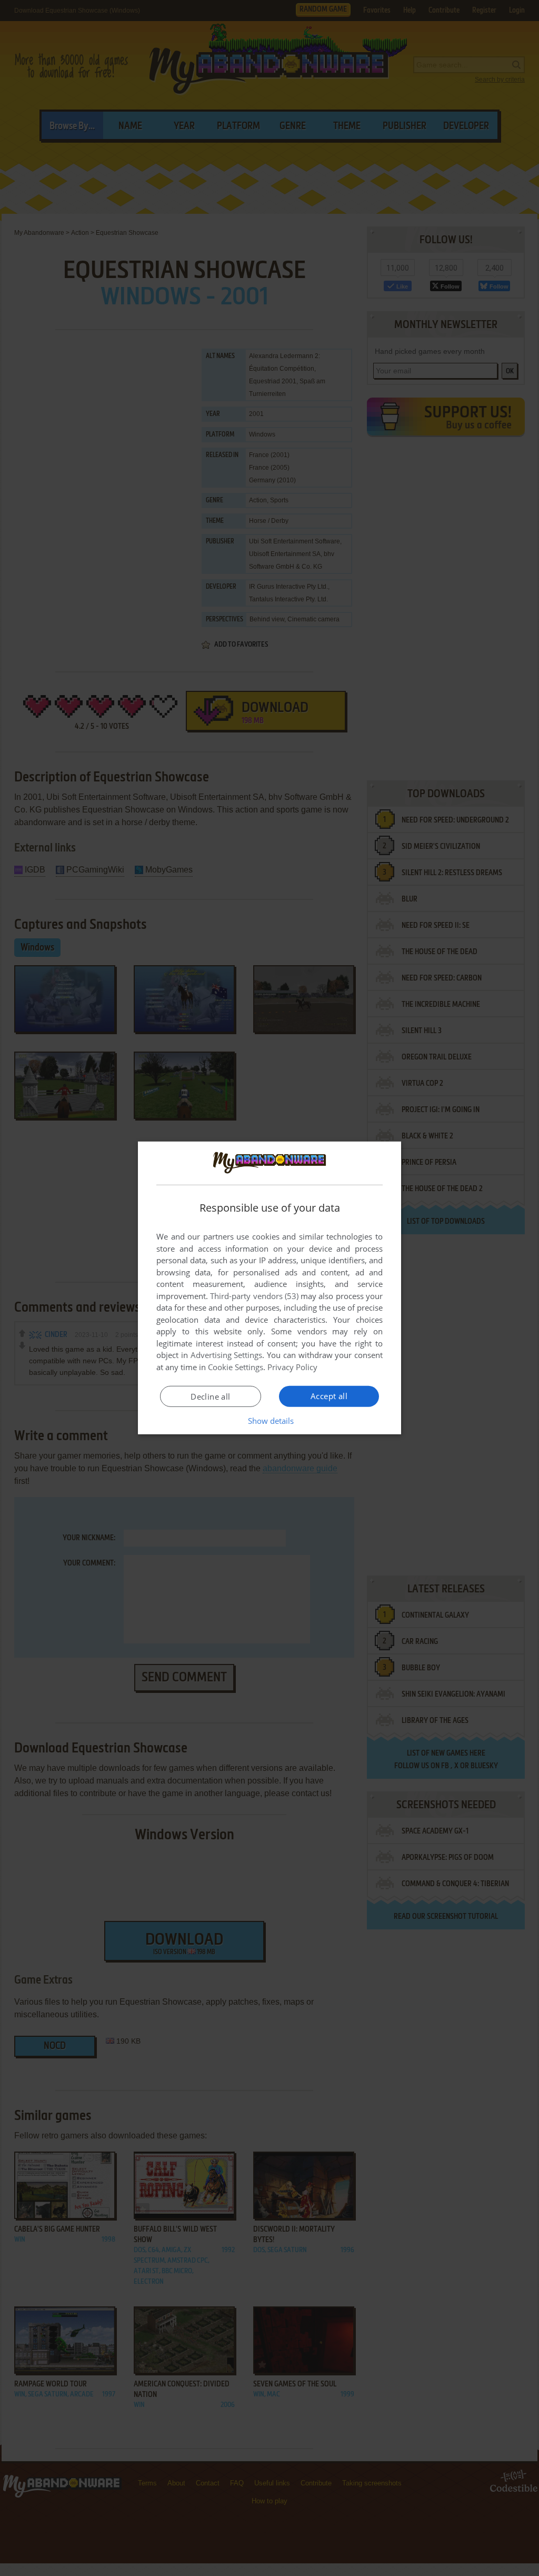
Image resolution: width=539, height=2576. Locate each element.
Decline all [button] (210, 1396)
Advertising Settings (227, 1355)
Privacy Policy (292, 1367)
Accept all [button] (329, 1396)
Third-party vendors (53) (254, 1296)
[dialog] (269, 1288)
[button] (270, 1421)
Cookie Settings (236, 1367)
